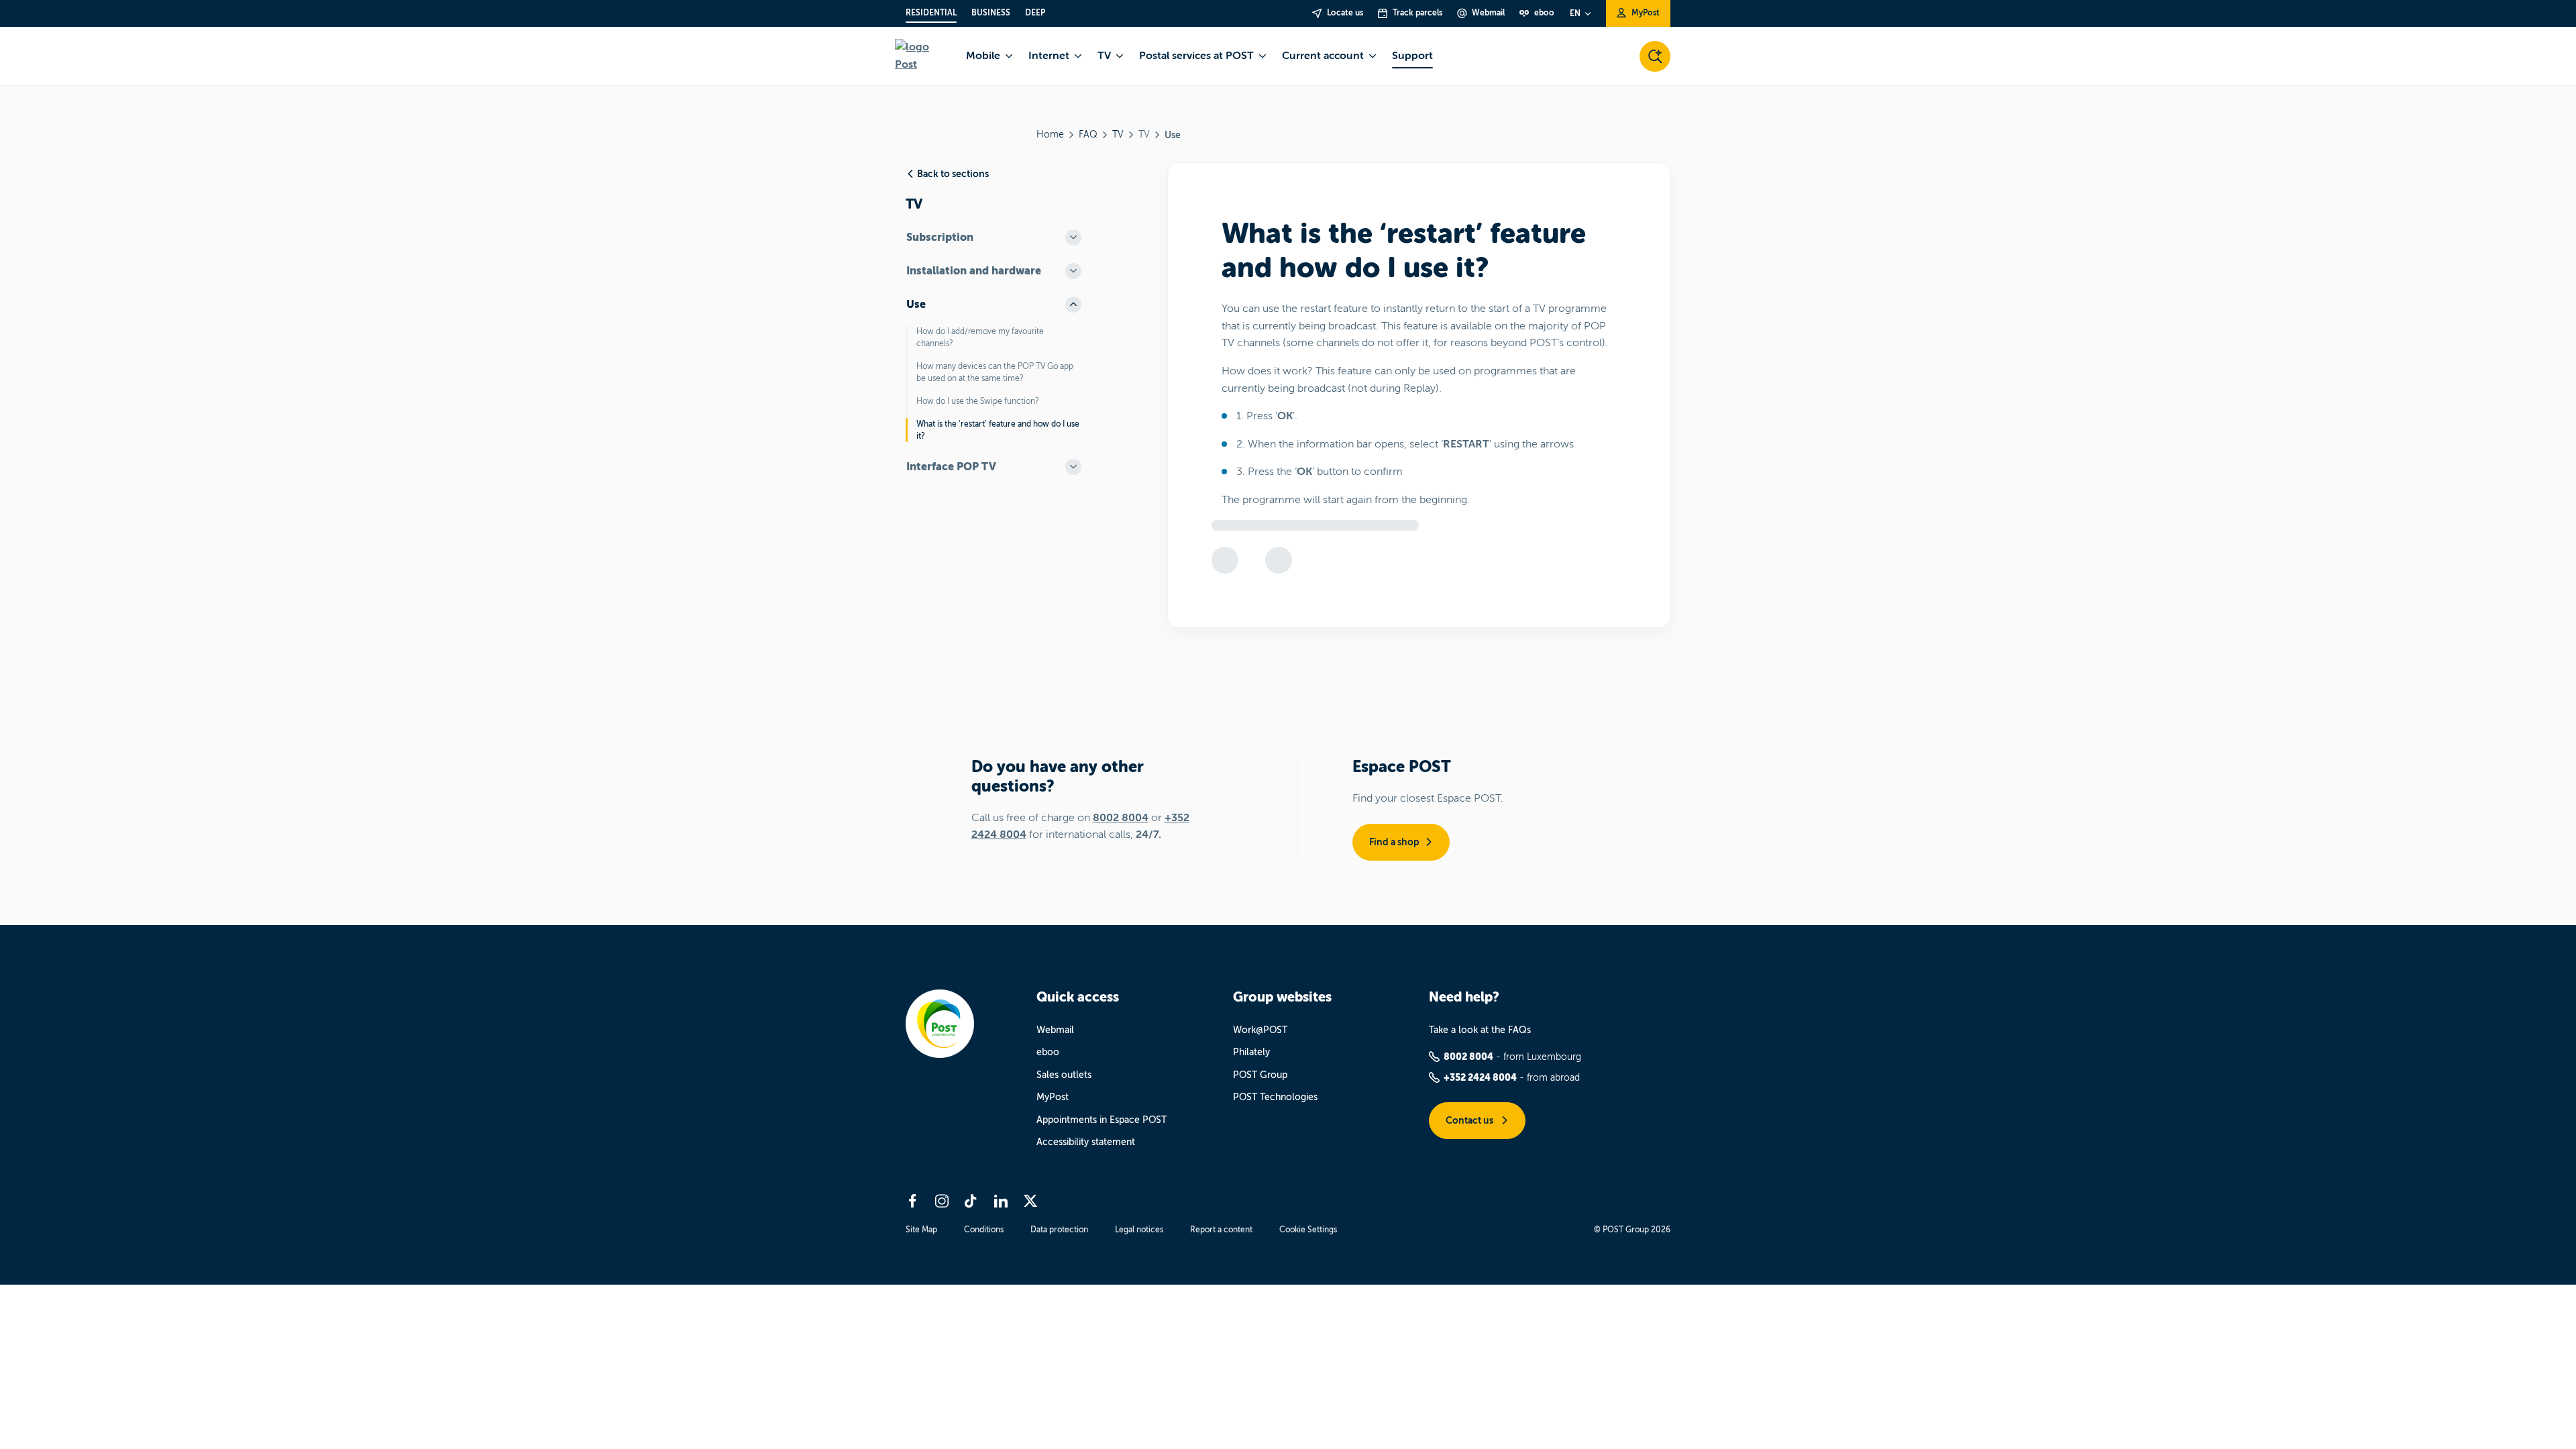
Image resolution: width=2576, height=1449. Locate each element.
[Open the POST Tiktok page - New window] (971, 1201)
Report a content (1221, 1230)
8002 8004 (1121, 818)
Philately (1251, 1052)
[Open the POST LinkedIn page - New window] (1001, 1201)
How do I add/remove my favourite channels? (980, 337)
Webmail (1055, 1030)
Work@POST (1260, 1030)
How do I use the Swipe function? (978, 401)
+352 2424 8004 (1480, 1077)
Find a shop (1394, 842)
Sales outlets (1064, 1075)
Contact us (1470, 1120)
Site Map (921, 1230)
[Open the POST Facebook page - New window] (912, 1201)
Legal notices (1139, 1230)
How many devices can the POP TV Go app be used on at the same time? (995, 372)
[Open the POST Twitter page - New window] (1030, 1201)
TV (1118, 135)
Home (1050, 135)
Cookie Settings (1308, 1230)
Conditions (984, 1230)
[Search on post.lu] (1655, 56)
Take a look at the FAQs (1480, 1030)
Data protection (1059, 1230)
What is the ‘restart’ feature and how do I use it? (998, 430)
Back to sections (953, 174)
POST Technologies (1275, 1097)
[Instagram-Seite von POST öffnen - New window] (942, 1201)
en (1575, 13)
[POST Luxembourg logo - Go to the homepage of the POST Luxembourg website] (922, 56)
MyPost (1053, 1097)
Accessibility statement (1086, 1142)
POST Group (1260, 1075)
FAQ (1088, 135)
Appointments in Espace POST (1102, 1120)
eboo (1048, 1052)
